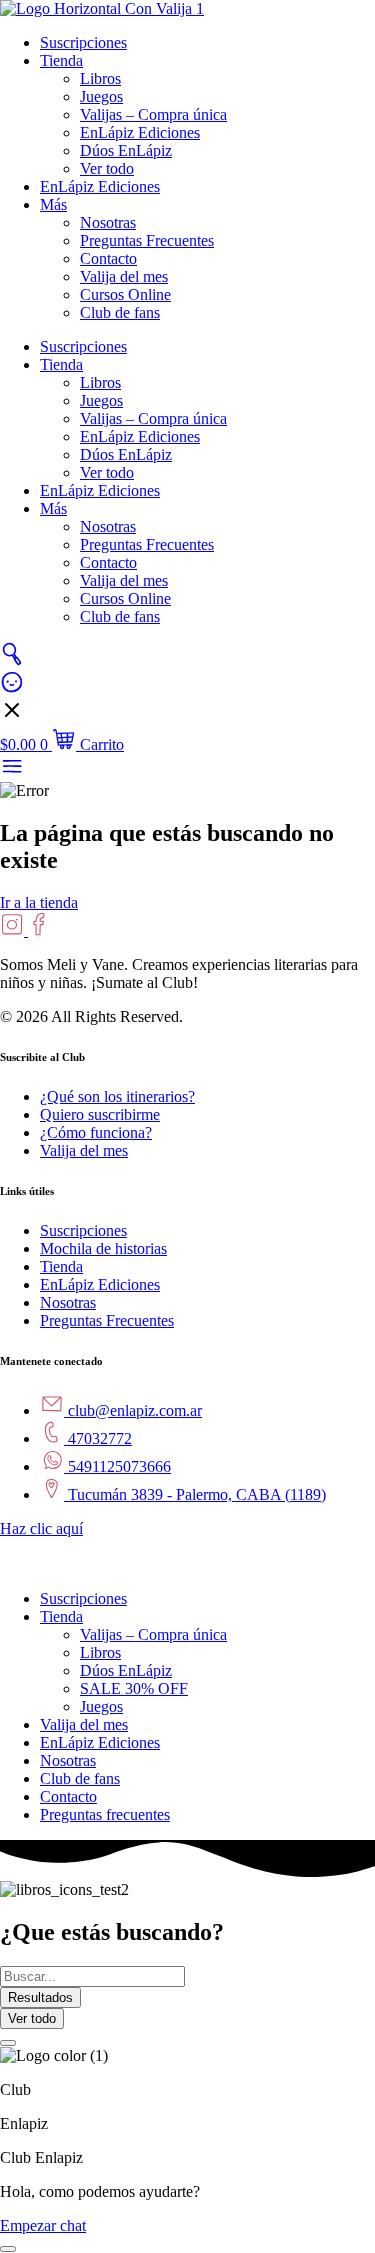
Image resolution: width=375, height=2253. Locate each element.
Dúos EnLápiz (126, 150)
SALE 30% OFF (134, 1688)
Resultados (40, 1997)
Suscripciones (83, 42)
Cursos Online (125, 294)
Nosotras (108, 222)
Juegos (101, 96)
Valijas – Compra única (153, 114)
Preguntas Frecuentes (147, 240)
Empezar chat (43, 2225)
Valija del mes (124, 276)
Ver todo (107, 168)
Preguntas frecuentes (105, 1814)
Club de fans (120, 312)
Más (53, 204)
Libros (100, 78)
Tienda (61, 60)
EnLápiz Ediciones (140, 132)
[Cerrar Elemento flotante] (8, 2043)
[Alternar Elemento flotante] (8, 2249)
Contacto (108, 258)
